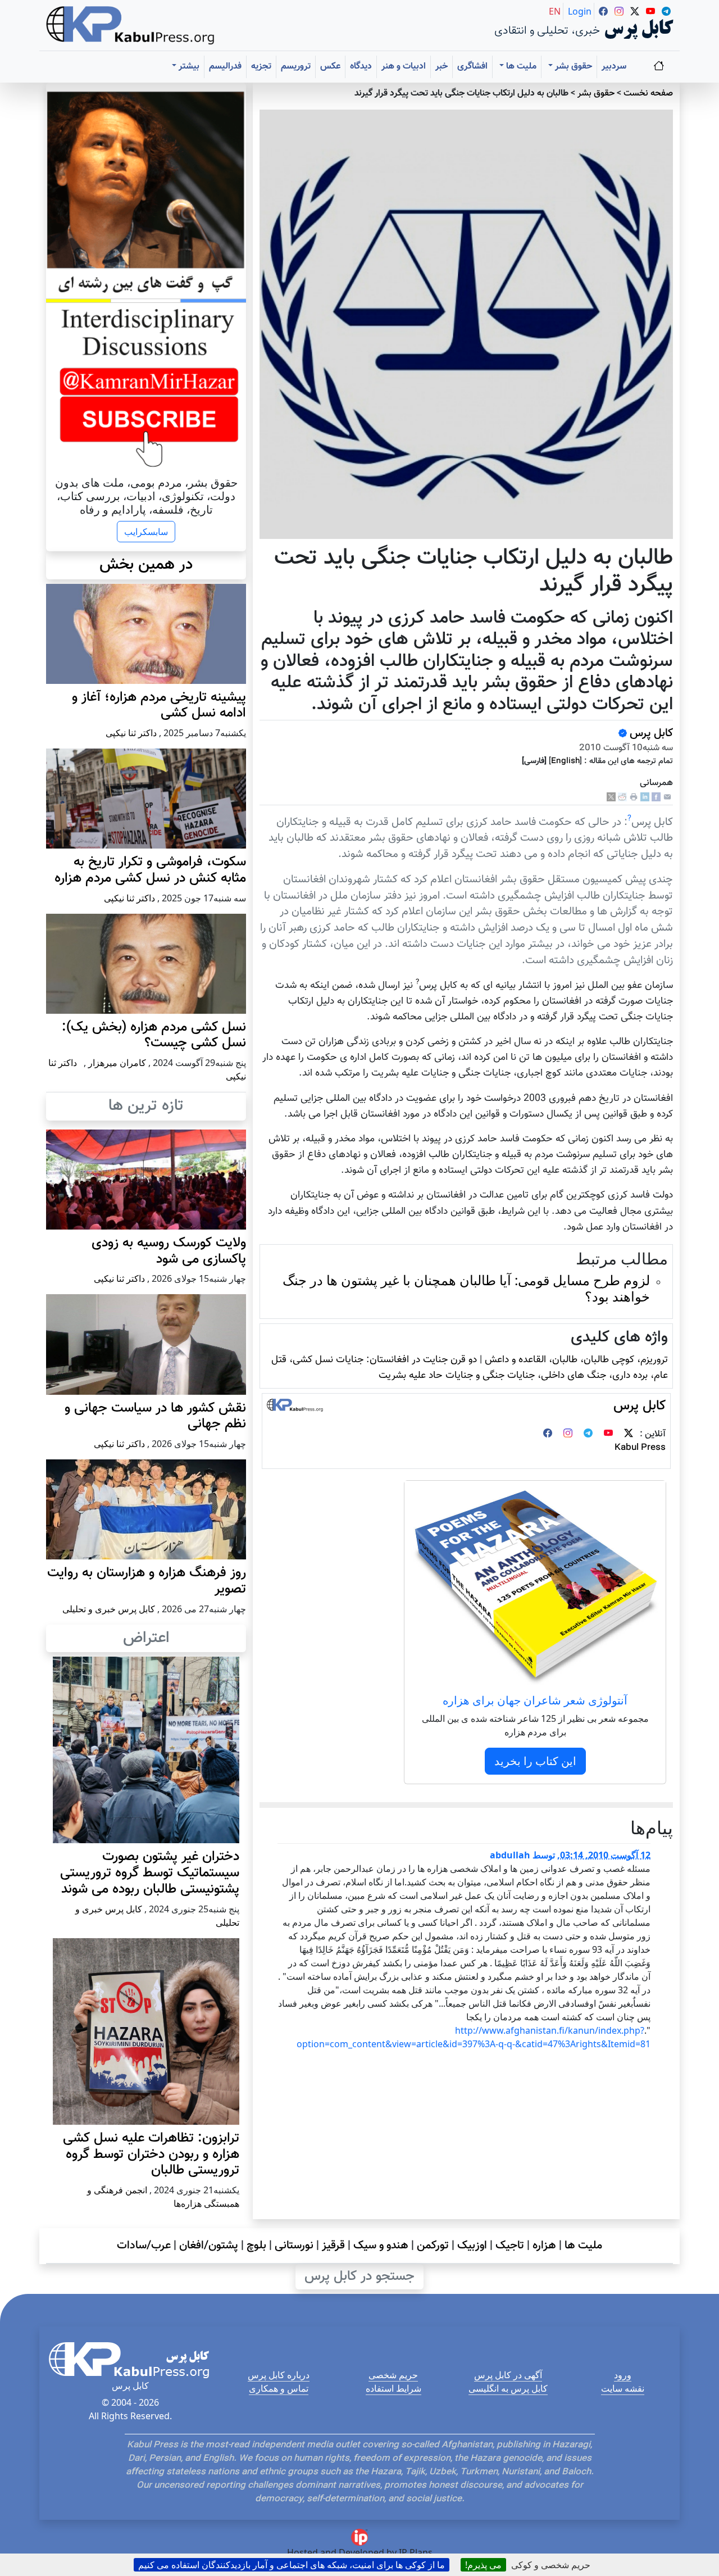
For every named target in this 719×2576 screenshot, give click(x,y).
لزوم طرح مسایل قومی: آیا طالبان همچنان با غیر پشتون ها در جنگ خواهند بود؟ (466, 1288)
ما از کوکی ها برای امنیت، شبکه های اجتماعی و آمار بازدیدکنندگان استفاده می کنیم (292, 2565)
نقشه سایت (623, 2388)
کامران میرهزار (117, 1063)
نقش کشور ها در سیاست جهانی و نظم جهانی (155, 1416)
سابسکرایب (146, 532)
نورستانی (294, 2246)
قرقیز (333, 2246)
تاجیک (510, 2246)
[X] (611, 798)
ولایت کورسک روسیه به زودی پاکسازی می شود (169, 1251)
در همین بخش (146, 565)
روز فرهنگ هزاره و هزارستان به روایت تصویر (147, 1581)
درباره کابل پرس (279, 2375)
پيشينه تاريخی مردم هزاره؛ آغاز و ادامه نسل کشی (159, 706)
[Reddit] (622, 798)
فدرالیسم (225, 67)
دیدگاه (361, 67)
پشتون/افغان (209, 2246)
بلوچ (256, 2246)
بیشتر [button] (188, 67)
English (565, 761)
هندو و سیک (381, 2246)
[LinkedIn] (645, 798)
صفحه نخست (648, 94)
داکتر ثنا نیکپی (131, 733)
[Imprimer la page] (634, 798)
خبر (442, 67)
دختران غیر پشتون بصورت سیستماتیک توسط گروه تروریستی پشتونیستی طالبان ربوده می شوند (150, 1873)
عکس (330, 67)
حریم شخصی (393, 2375)
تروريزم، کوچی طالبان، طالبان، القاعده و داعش (576, 1360)
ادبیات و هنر (404, 67)
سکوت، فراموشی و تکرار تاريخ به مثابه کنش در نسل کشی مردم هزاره (150, 870)
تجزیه (261, 67)
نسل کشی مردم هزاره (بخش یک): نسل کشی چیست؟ (154, 1035)
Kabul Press (640, 1448)
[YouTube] (608, 1434)
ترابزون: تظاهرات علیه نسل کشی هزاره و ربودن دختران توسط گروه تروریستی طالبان (151, 2155)
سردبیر (614, 67)
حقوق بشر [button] (572, 67)
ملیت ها (583, 2246)
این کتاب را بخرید (535, 1761)
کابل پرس (650, 733)
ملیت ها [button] (520, 67)
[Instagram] (568, 1434)
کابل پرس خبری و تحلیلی (109, 1609)
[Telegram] (588, 1434)
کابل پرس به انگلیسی (508, 2388)
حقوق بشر (596, 94)
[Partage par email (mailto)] (667, 798)
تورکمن (433, 2246)
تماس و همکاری (279, 2388)
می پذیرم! (483, 2565)
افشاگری (472, 67)
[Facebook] (656, 798)
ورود (623, 2375)
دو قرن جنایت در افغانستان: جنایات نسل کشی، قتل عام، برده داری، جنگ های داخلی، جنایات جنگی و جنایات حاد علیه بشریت (470, 1368)
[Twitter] (629, 1434)
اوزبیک (472, 2246)
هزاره (544, 2246)
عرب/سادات (144, 2246)
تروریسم (296, 67)
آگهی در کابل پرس (508, 2375)
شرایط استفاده (393, 2388)
